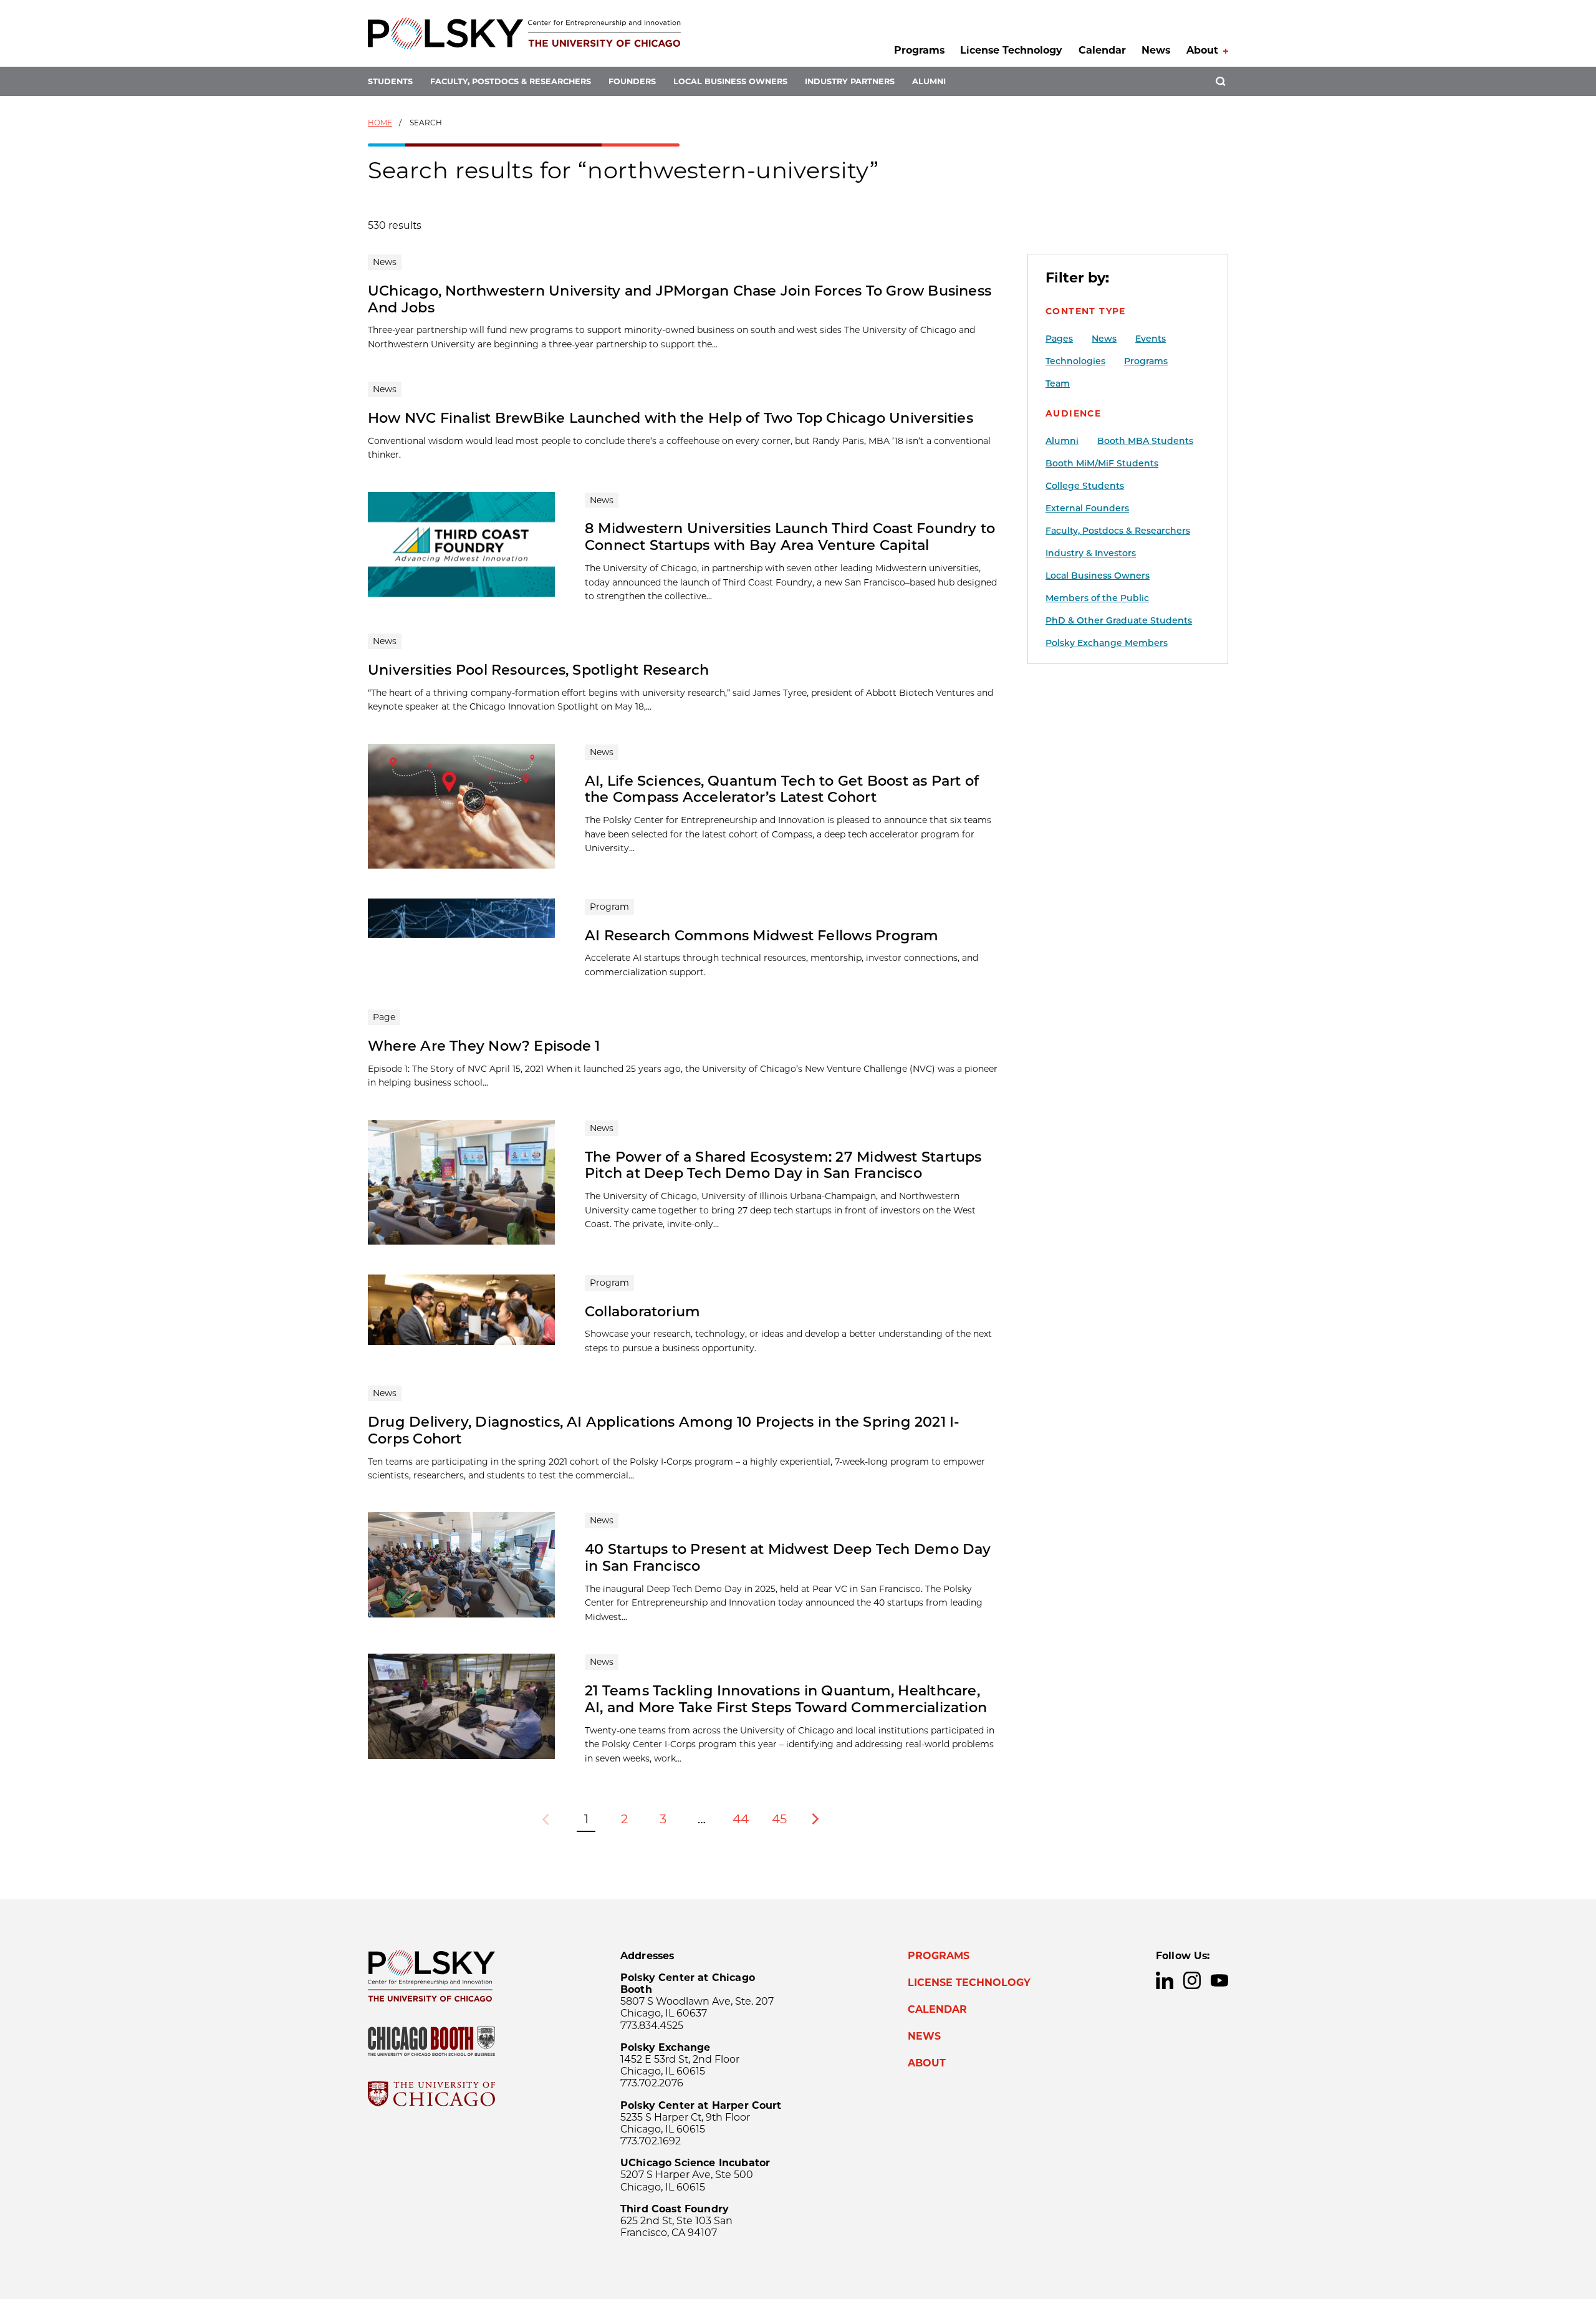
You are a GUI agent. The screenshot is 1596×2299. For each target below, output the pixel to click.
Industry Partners (850, 81)
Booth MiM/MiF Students (1102, 463)
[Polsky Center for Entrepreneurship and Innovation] (524, 33)
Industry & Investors (1091, 553)
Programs (919, 50)
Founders (632, 81)
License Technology (1011, 50)
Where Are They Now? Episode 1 (484, 1046)
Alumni (929, 81)
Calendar (1102, 50)
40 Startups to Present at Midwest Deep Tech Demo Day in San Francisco (788, 1557)
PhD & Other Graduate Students (1119, 620)
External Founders (1087, 508)
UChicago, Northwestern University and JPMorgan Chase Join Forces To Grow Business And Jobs (680, 299)
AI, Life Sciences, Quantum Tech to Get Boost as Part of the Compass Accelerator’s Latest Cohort (782, 789)
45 (779, 1819)
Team (1058, 383)
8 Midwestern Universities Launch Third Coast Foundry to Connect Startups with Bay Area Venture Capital (790, 537)
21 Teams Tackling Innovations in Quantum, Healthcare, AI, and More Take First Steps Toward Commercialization (786, 1699)
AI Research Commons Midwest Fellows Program (762, 935)
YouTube (1219, 1980)
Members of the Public (1097, 598)
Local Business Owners (730, 81)
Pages (1059, 339)
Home (380, 123)
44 (741, 1819)
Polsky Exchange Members (1107, 643)
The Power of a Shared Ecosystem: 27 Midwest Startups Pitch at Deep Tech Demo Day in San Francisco (783, 1165)
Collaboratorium (642, 1311)
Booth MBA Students (1145, 441)
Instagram (1192, 1980)
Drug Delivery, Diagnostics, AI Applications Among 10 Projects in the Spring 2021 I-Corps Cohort (664, 1430)
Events (1151, 339)
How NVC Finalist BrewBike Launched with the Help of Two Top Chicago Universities (671, 418)
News (1156, 50)
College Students (1085, 486)
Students (390, 81)
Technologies (1075, 361)
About (1202, 50)
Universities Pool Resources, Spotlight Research (539, 670)
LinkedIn (1165, 1980)
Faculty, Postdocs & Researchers (511, 81)
